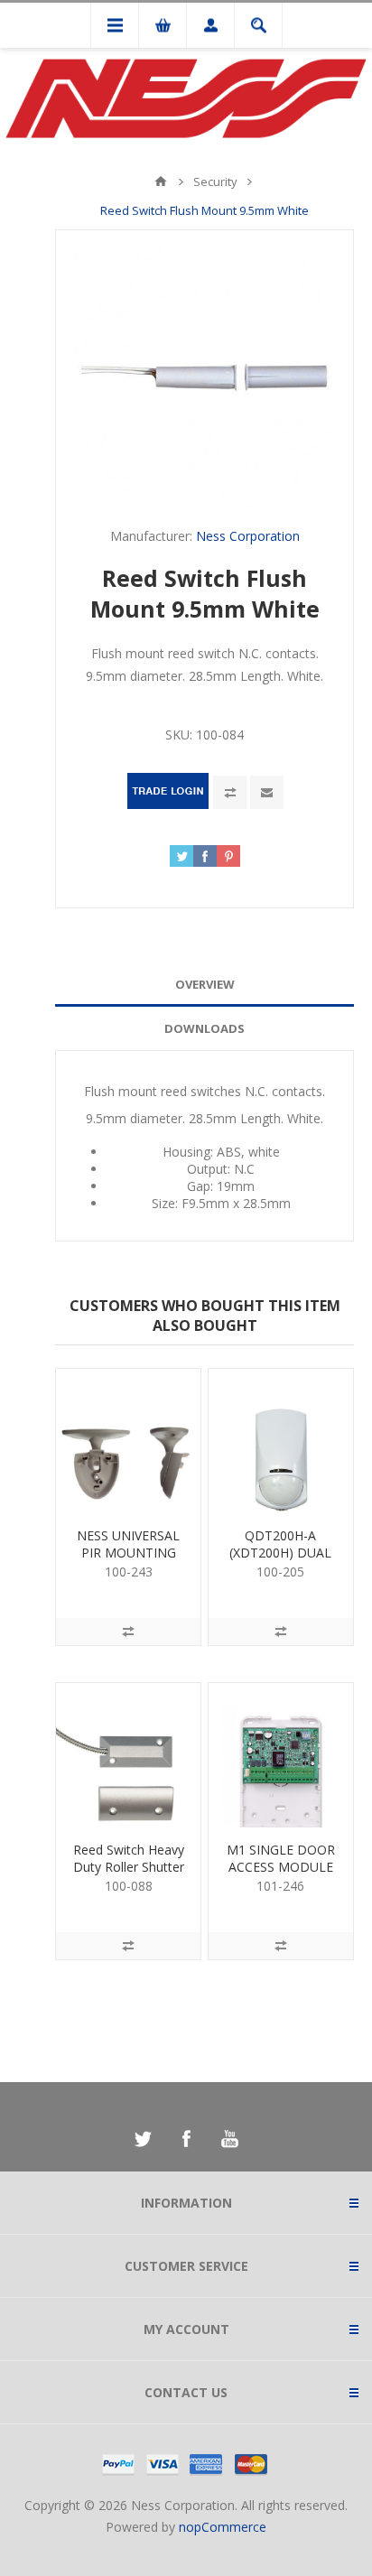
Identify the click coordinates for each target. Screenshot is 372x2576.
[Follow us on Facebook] (186, 2139)
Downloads (205, 1028)
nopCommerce (223, 2527)
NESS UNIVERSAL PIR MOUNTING (128, 1544)
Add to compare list (230, 792)
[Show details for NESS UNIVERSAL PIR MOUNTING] (128, 1441)
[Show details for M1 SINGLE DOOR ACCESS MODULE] (281, 1755)
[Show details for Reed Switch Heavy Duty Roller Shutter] (128, 1755)
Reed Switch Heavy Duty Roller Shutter (129, 1858)
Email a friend (267, 792)
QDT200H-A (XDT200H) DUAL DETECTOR (280, 1553)
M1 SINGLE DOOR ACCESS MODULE (281, 1858)
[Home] (161, 181)
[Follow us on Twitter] (143, 2139)
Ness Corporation (248, 536)
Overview (205, 984)
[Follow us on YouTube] (229, 2139)
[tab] (205, 985)
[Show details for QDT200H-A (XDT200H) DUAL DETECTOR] (281, 1441)
